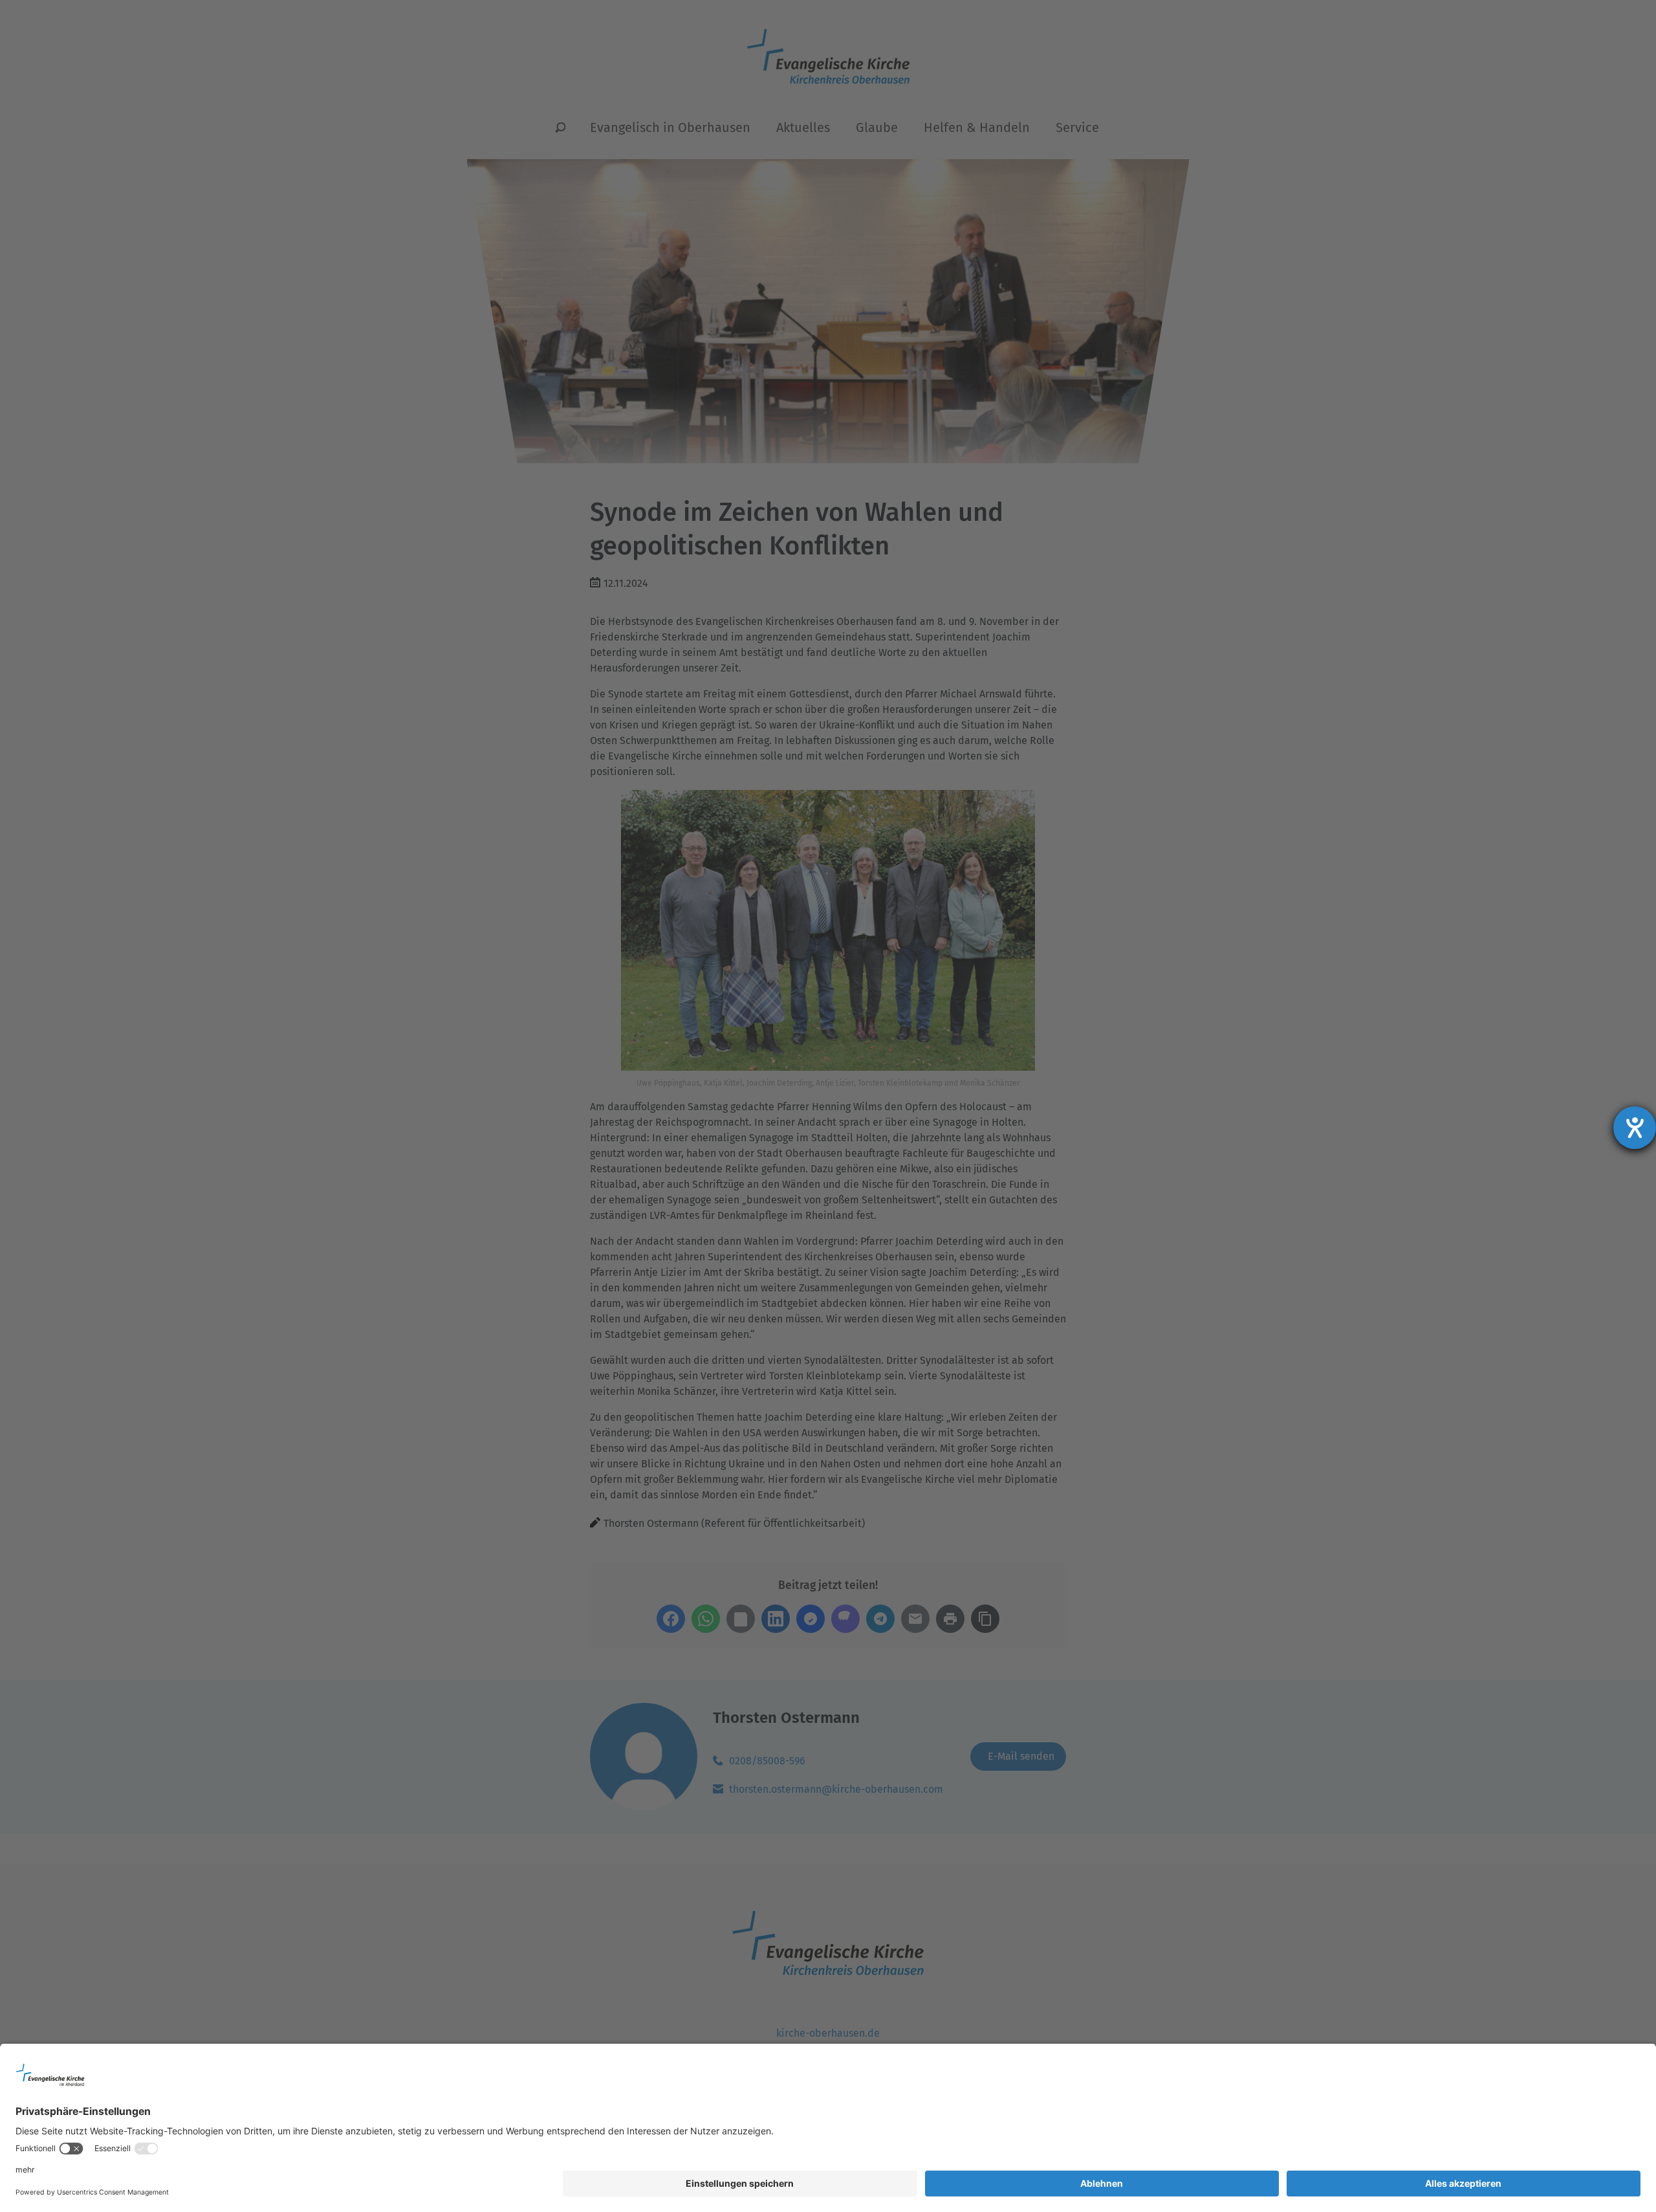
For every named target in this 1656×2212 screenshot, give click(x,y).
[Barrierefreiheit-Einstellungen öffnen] (1635, 1128)
